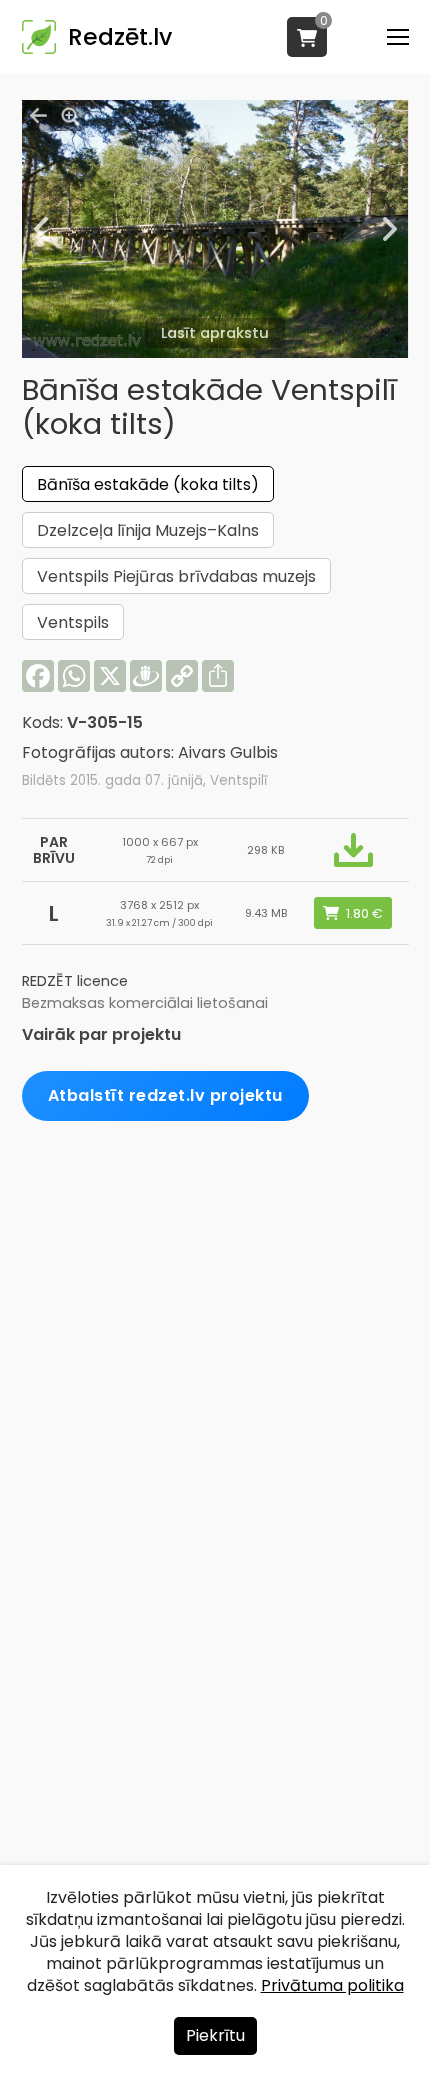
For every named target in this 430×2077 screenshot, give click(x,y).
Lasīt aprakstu (215, 333)
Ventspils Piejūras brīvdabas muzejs (176, 576)
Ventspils (73, 622)
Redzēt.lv (120, 37)
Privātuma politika (332, 1985)
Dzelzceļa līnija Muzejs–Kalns (148, 530)
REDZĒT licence (75, 981)
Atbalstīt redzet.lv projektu (165, 1095)
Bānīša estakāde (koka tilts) (148, 484)
